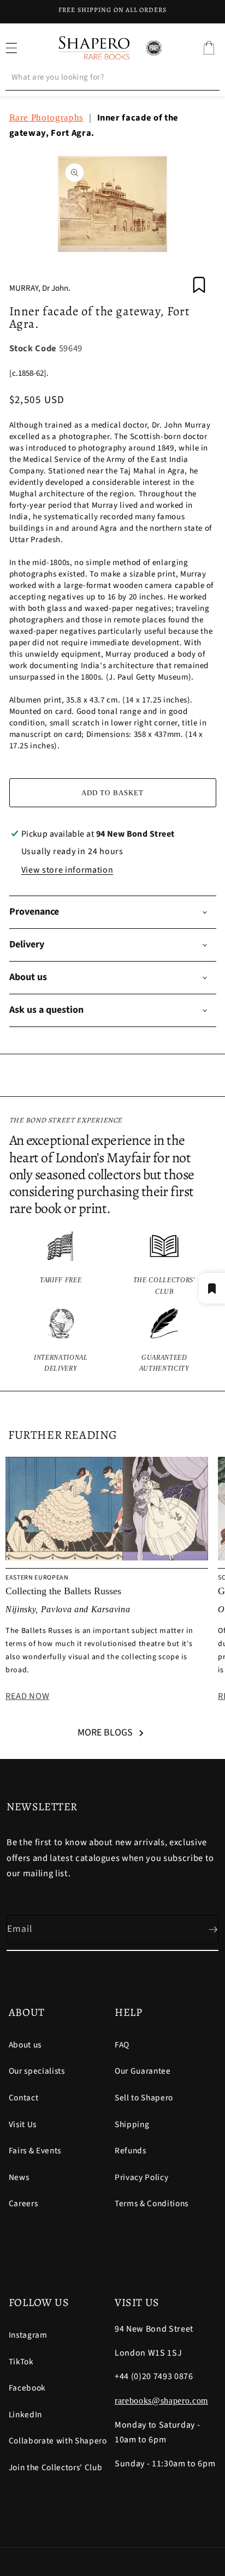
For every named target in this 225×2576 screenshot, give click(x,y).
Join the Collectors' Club (56, 2467)
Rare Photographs (47, 118)
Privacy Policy (141, 2177)
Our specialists (37, 2071)
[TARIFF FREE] (61, 1264)
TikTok (21, 2362)
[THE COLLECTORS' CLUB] (164, 1264)
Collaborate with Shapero (58, 2441)
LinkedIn (25, 2415)
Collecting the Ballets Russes (63, 1591)
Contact (24, 2098)
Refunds (131, 2151)
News (19, 2177)
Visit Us (23, 2124)
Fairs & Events (35, 2151)
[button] (209, 48)
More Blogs (105, 1733)
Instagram (28, 2335)
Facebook (27, 2388)
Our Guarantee (143, 2071)
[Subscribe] (204, 1930)
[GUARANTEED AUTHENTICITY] (164, 1341)
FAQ (122, 2045)
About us (25, 2045)
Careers (23, 2203)
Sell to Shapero (144, 2098)
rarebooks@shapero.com (161, 2401)
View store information (67, 870)
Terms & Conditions (152, 2203)
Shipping (132, 2124)
